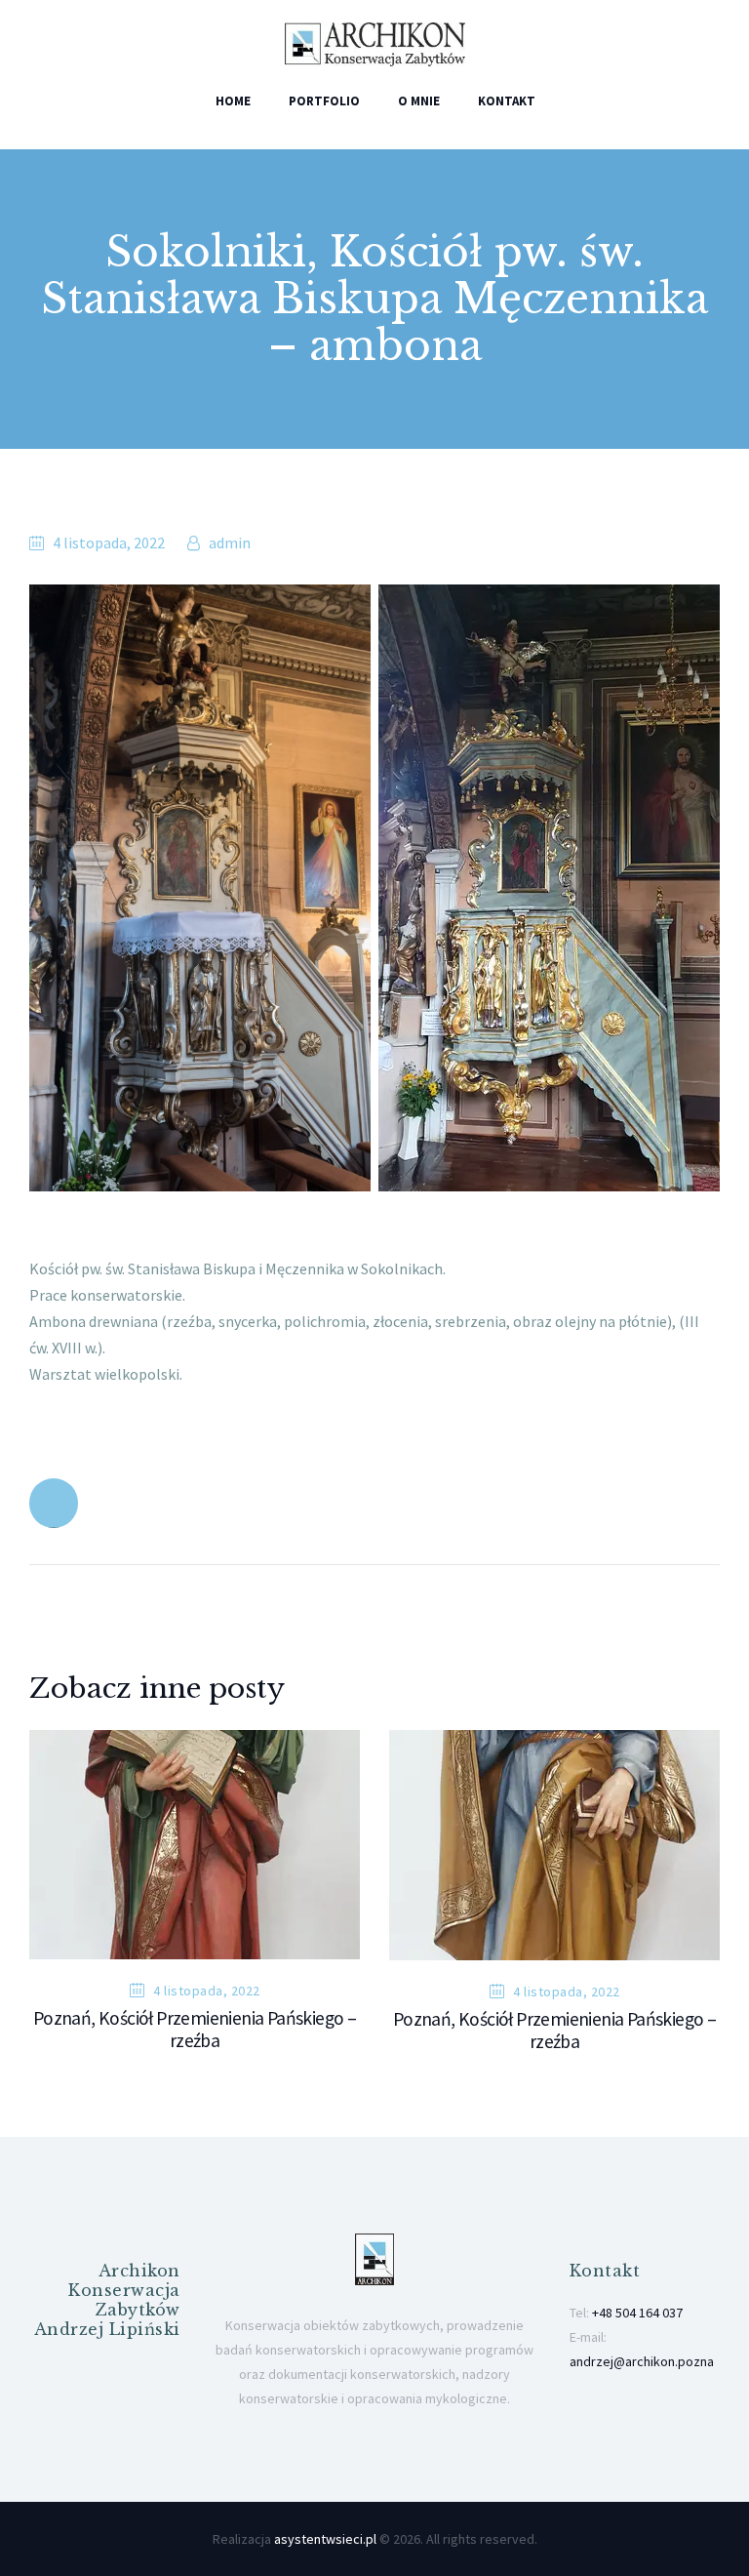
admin (228, 543)
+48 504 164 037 (637, 2313)
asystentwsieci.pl (325, 2539)
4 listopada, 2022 (109, 543)
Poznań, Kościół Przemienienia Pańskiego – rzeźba (195, 2030)
